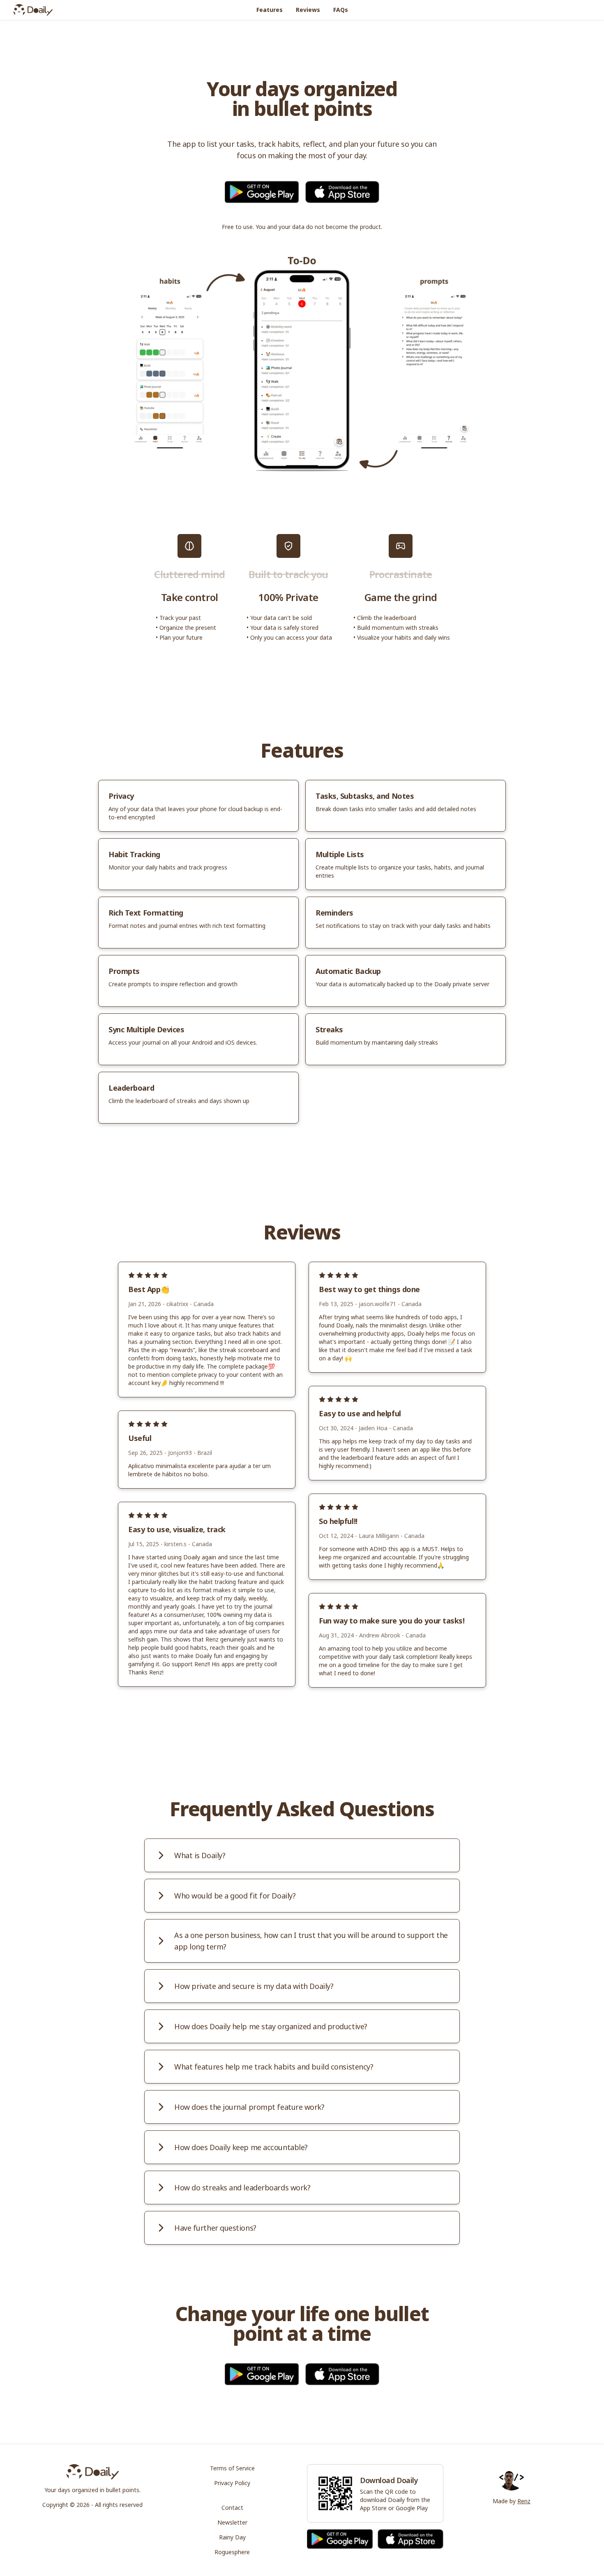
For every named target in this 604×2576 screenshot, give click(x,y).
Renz (524, 2501)
